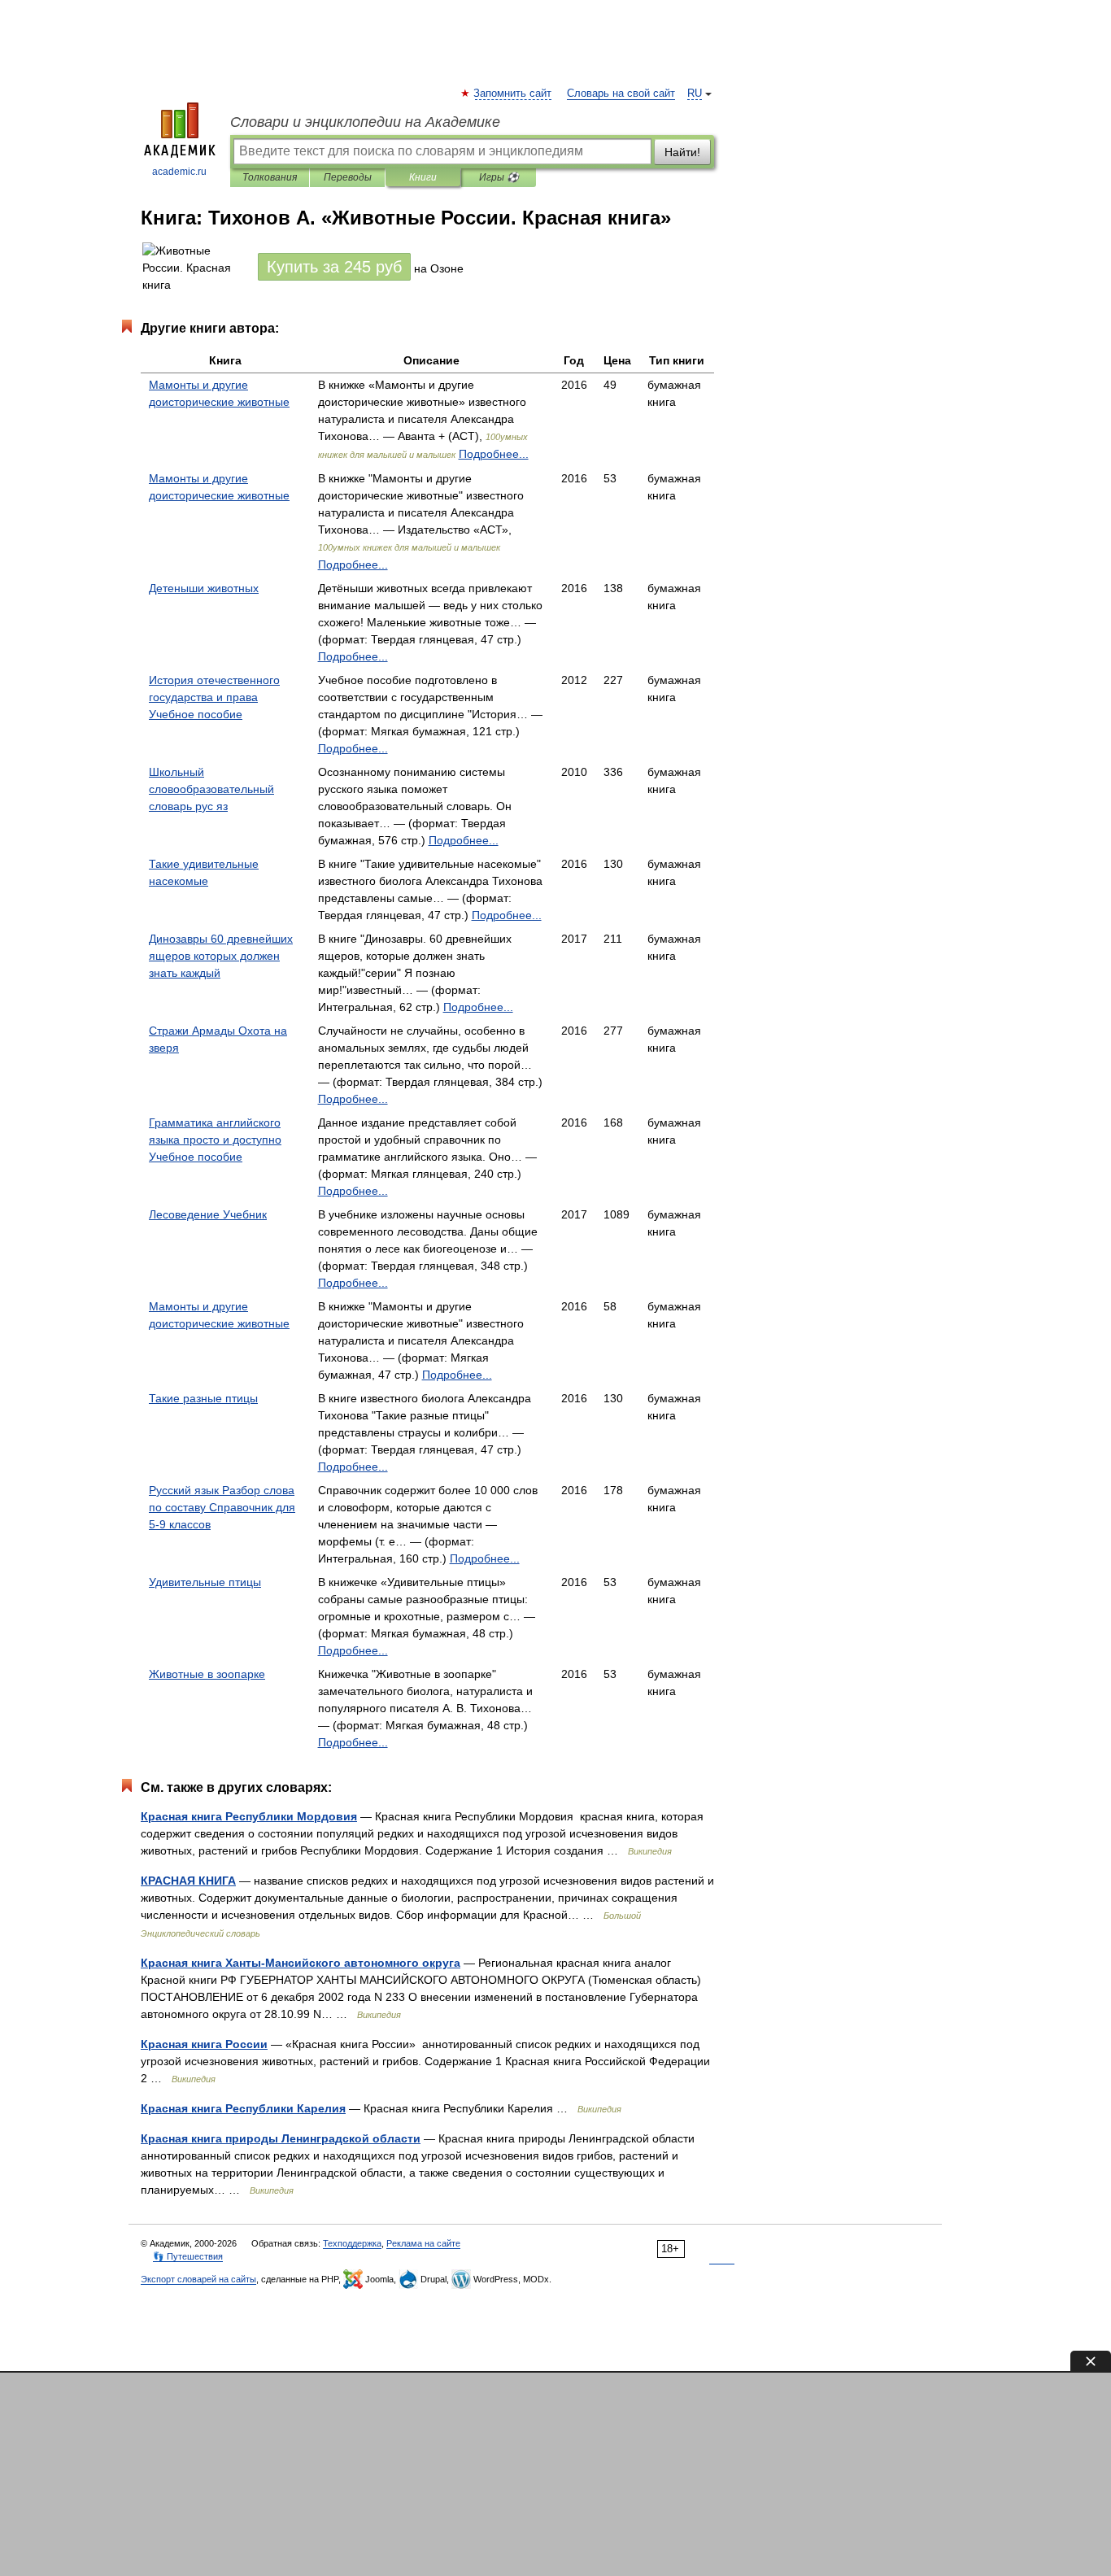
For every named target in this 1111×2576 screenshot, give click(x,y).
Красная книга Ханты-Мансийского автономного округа (301, 1963)
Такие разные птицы (203, 1398)
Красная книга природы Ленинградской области (281, 2138)
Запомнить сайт (513, 94)
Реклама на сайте (423, 2243)
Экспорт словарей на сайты (198, 2279)
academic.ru (179, 172)
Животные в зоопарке (207, 1674)
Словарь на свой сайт (621, 94)
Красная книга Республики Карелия (243, 2108)
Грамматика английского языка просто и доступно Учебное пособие (215, 1140)
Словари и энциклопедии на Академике (365, 122)
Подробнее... (494, 454)
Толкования (270, 177)
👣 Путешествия (188, 2256)
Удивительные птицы (205, 1582)
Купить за (334, 267)
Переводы (348, 177)
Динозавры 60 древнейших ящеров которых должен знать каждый (221, 956)
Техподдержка (352, 2243)
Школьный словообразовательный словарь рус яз (211, 789)
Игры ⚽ (499, 177)
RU (695, 94)
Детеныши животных (204, 588)
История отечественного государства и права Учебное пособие (214, 697)
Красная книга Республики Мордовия (249, 1816)
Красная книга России (204, 2044)
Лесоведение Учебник (208, 1214)
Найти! (682, 152)
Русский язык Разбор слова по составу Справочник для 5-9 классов (222, 1507)
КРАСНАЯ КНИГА (188, 1881)
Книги (423, 177)
